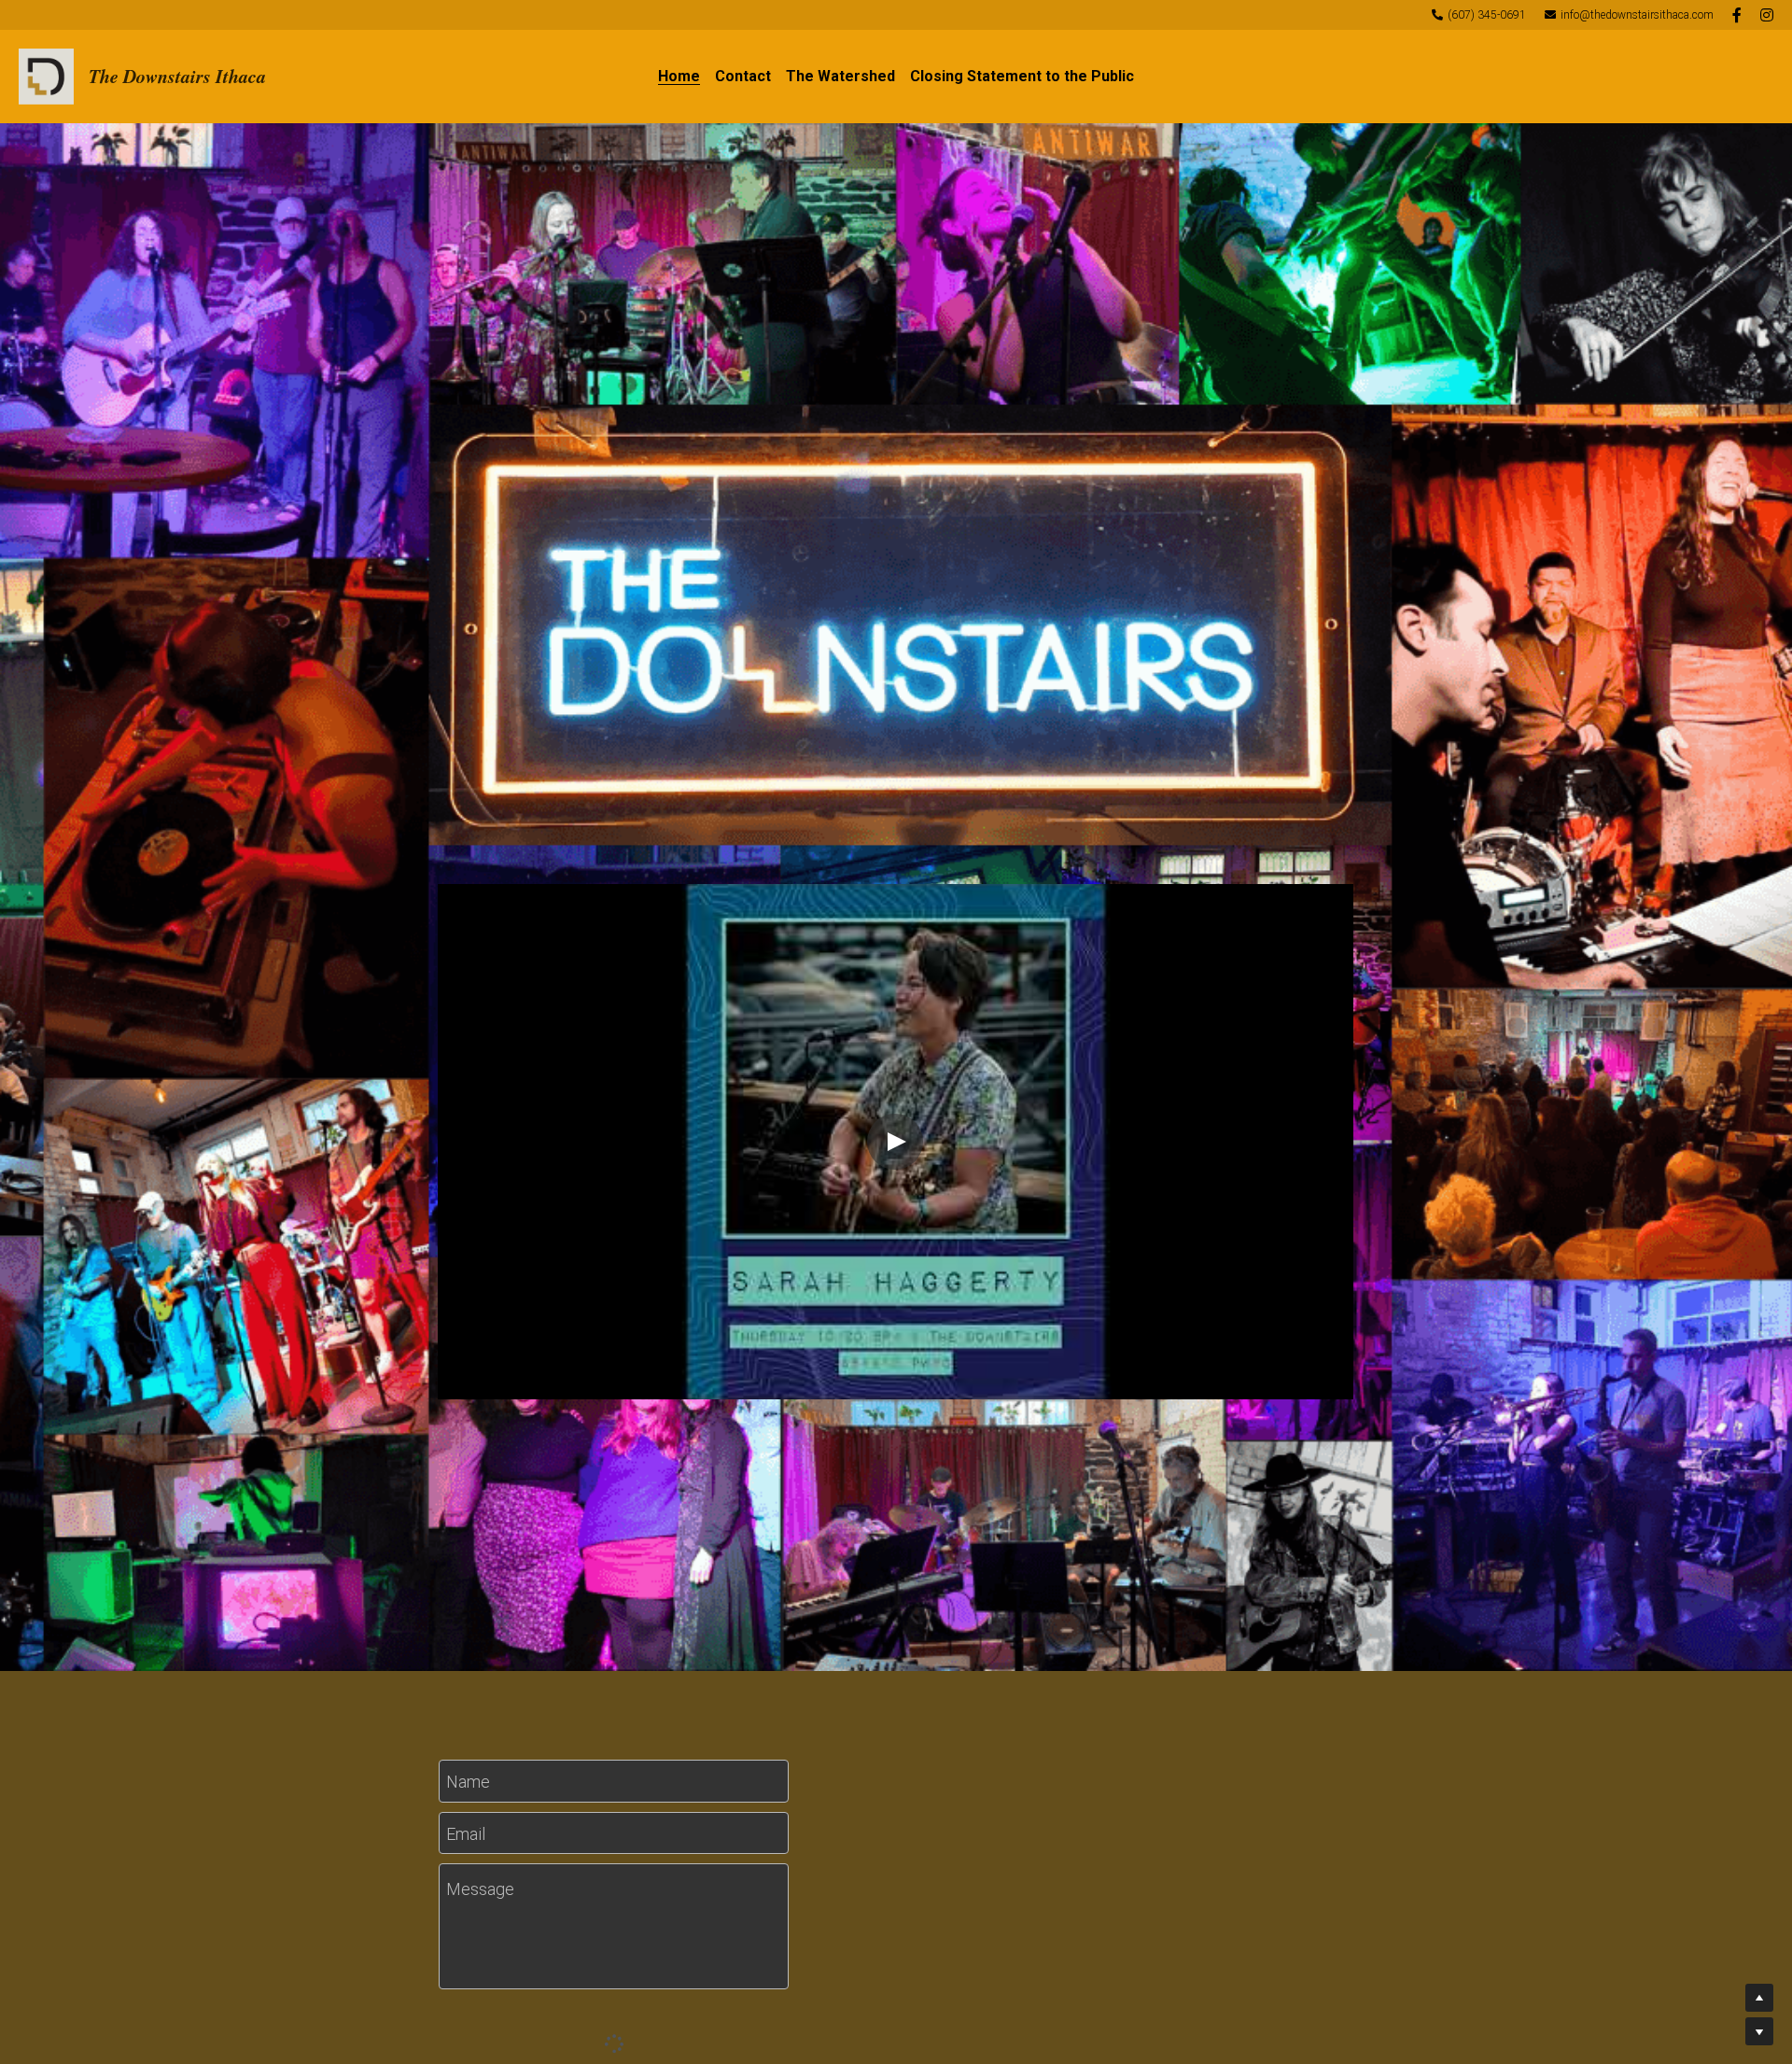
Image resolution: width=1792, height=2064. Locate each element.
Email (466, 1833)
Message (480, 1889)
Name (468, 1782)
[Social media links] (1737, 15)
